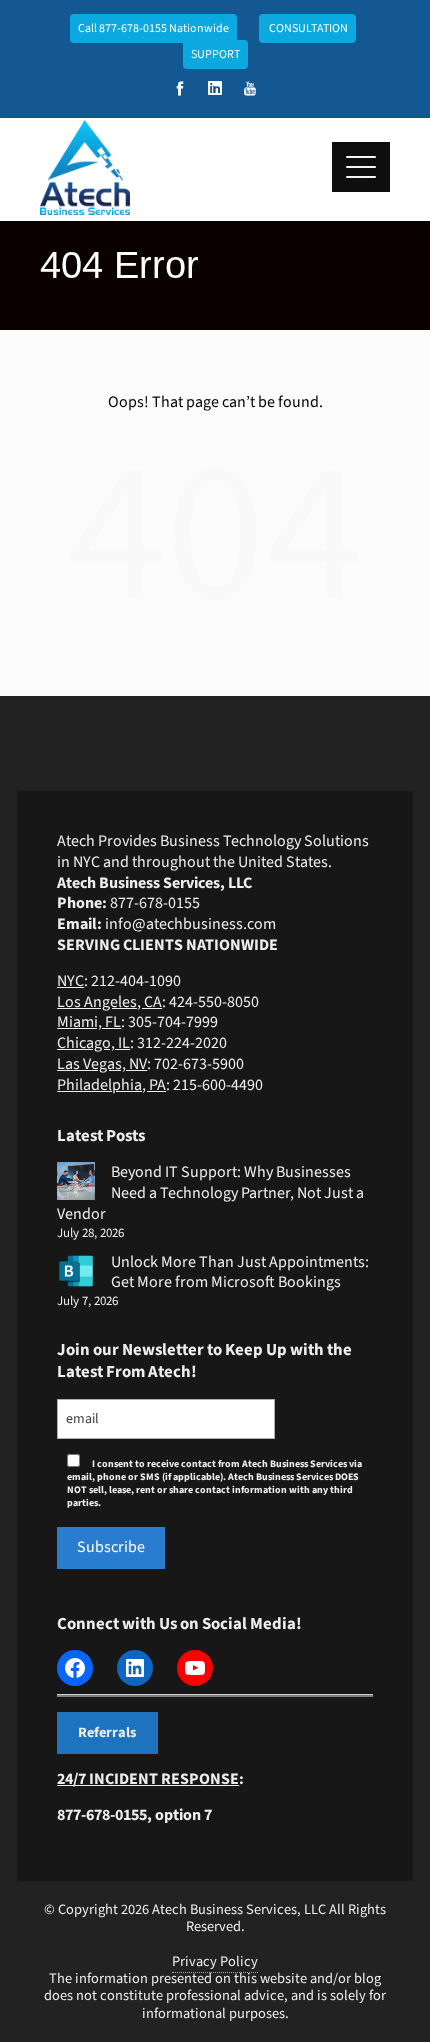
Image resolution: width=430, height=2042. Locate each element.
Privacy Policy (215, 1961)
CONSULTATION (307, 28)
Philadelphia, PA (111, 1085)
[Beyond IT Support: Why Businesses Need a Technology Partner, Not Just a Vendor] (76, 1181)
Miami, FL (89, 1022)
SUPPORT (215, 54)
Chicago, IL (93, 1043)
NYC (70, 981)
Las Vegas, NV (102, 1064)
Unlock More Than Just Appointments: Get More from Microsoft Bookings (240, 1272)
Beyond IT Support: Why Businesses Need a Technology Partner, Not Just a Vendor (210, 1193)
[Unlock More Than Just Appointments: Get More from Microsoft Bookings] (76, 1271)
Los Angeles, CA (109, 1002)
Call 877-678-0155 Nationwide (153, 28)
